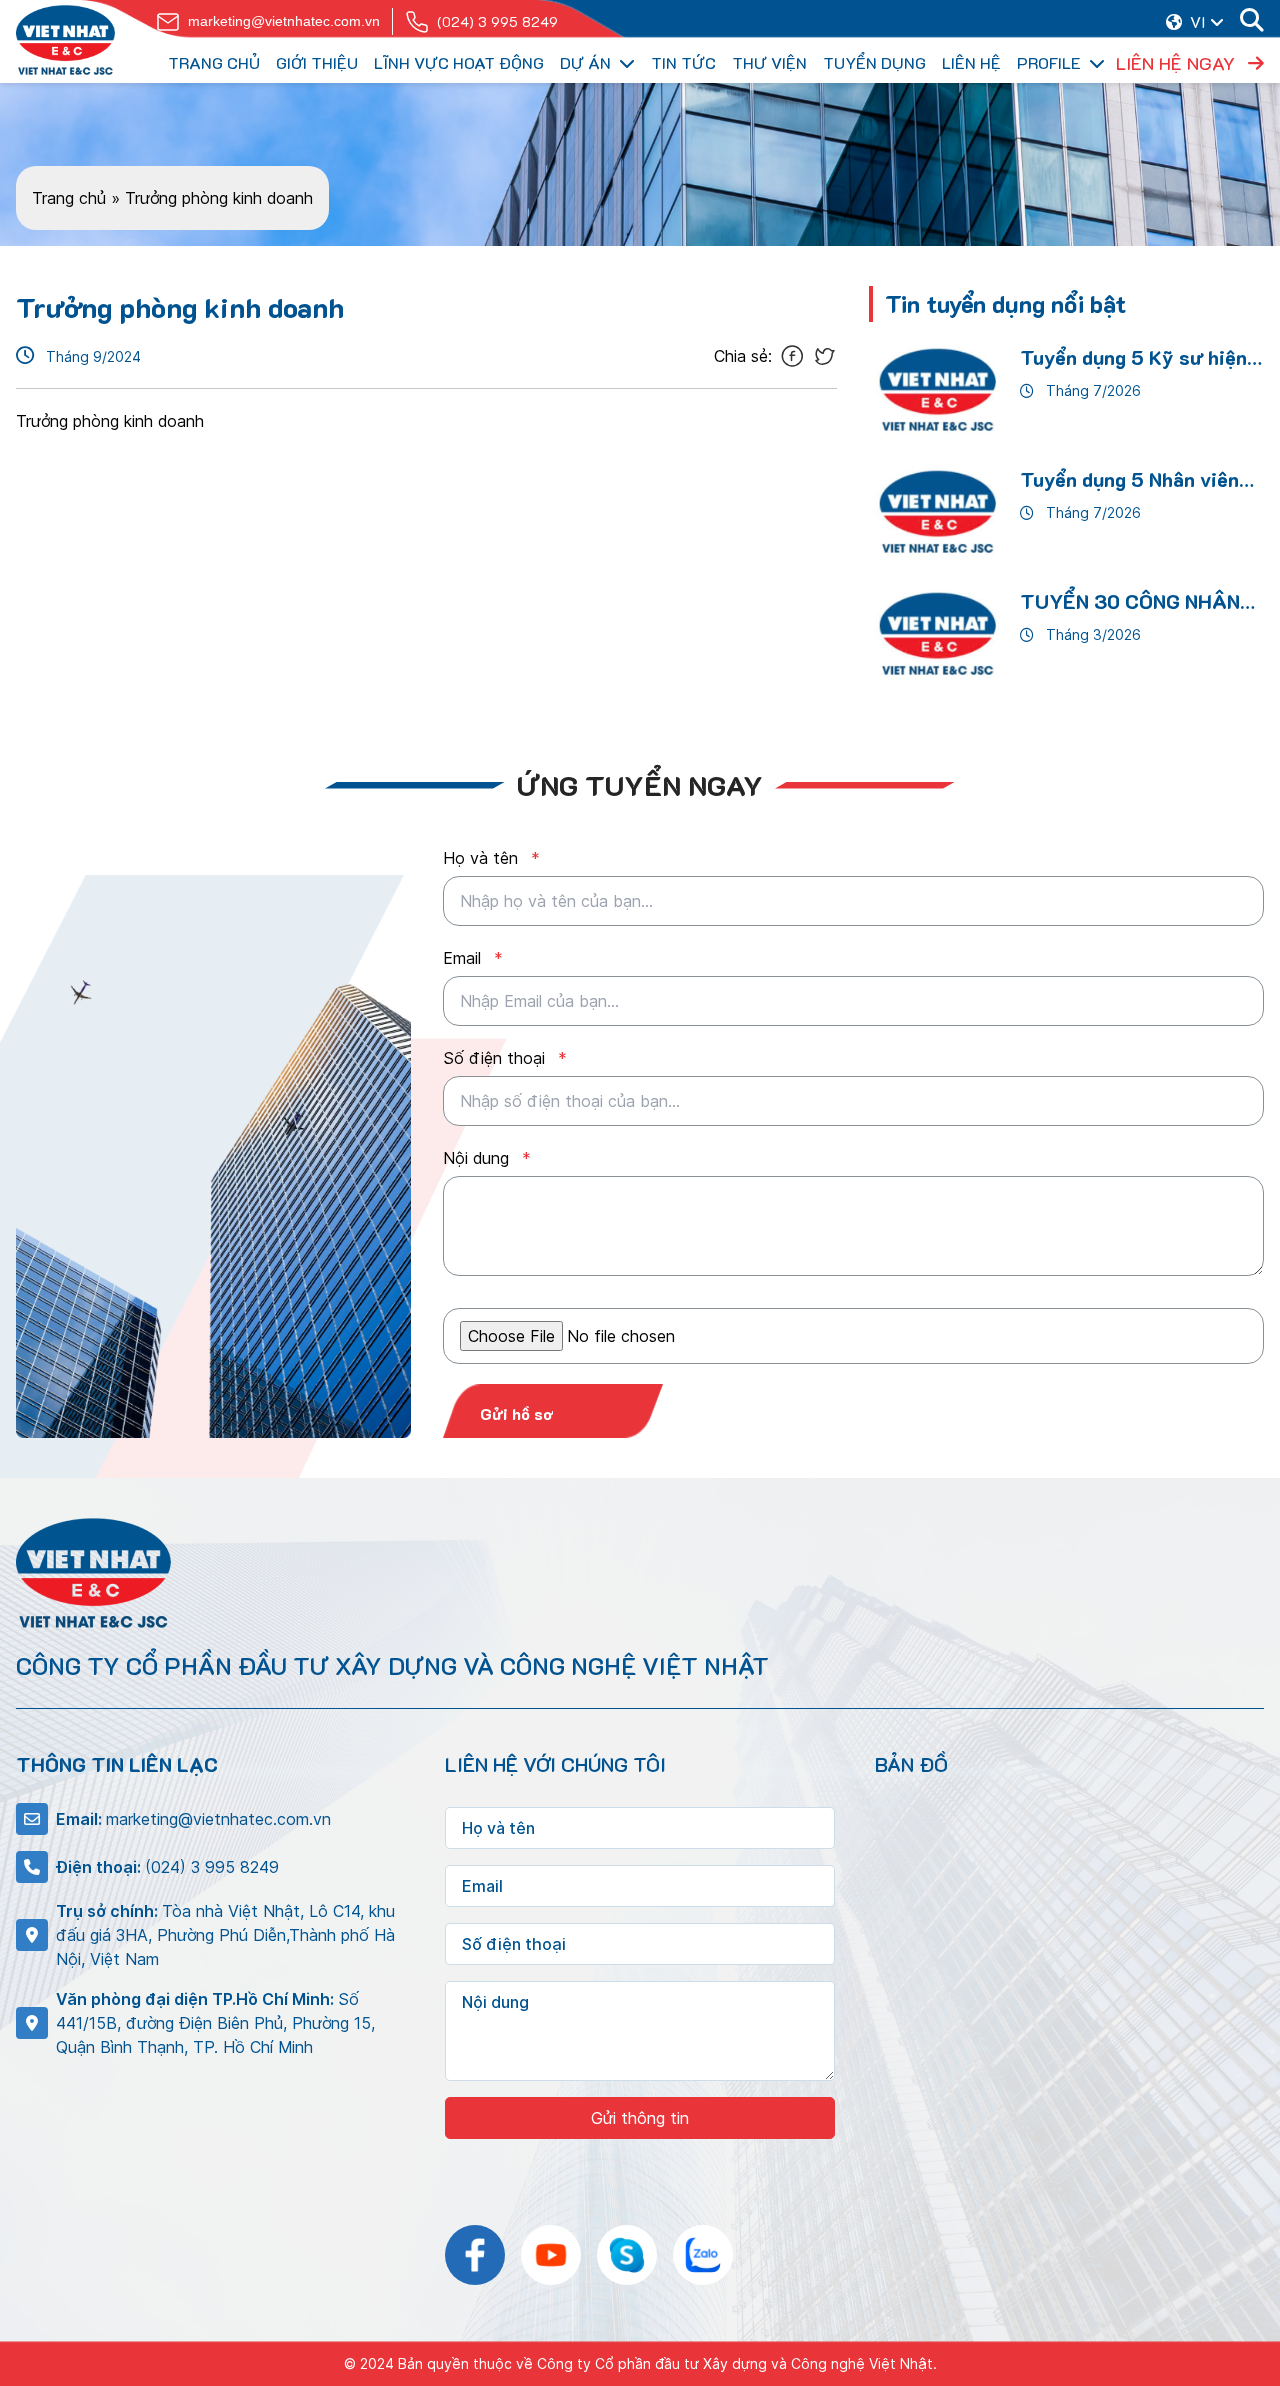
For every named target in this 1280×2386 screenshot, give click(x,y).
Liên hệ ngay (1178, 63)
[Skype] (627, 2255)
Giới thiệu (317, 62)
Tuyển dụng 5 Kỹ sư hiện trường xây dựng (1133, 358)
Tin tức (683, 62)
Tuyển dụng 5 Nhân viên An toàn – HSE (1129, 480)
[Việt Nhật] (65, 40)
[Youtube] (551, 2255)
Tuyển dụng (874, 62)
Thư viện (769, 62)
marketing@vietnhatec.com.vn (284, 21)
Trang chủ (214, 62)
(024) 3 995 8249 (497, 21)
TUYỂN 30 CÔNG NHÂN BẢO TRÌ (1130, 602)
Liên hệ (971, 62)
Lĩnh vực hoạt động (459, 62)
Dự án (585, 62)
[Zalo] (703, 2255)
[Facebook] (475, 2255)
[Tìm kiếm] (1252, 21)
